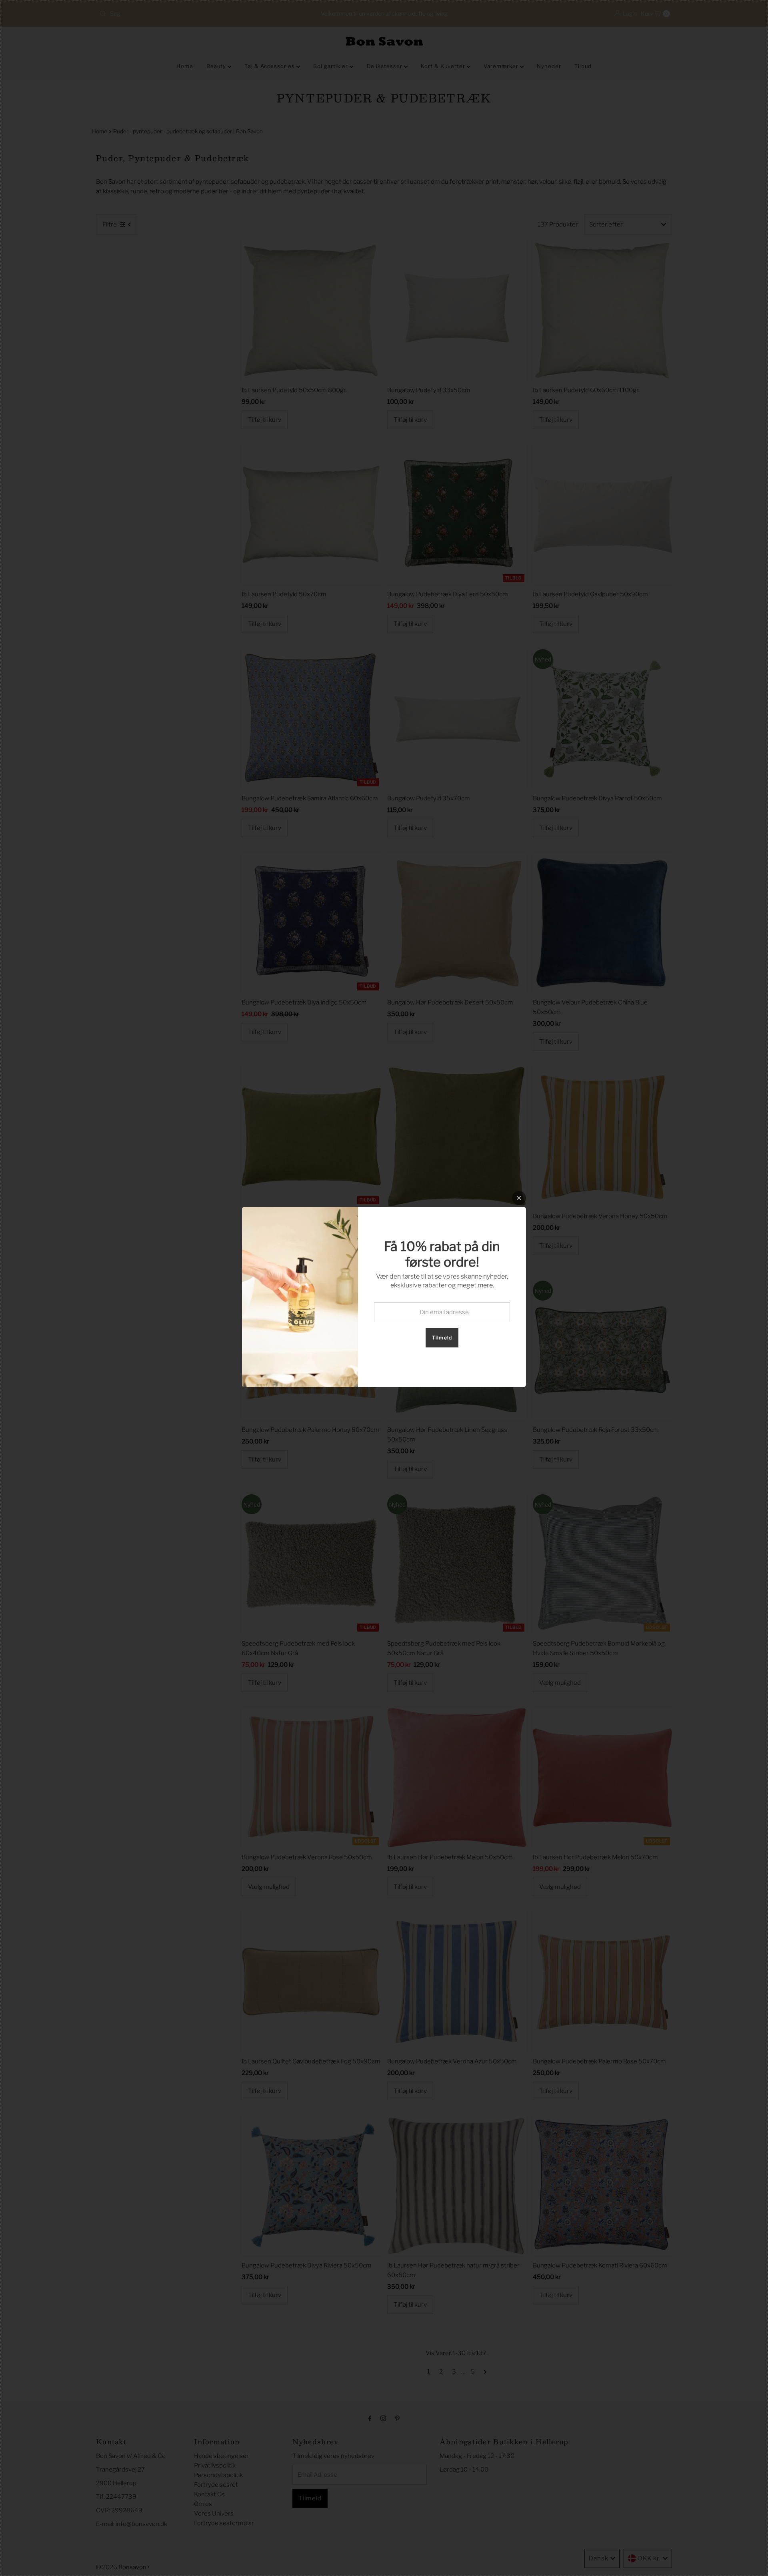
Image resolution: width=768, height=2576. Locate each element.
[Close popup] (519, 1198)
